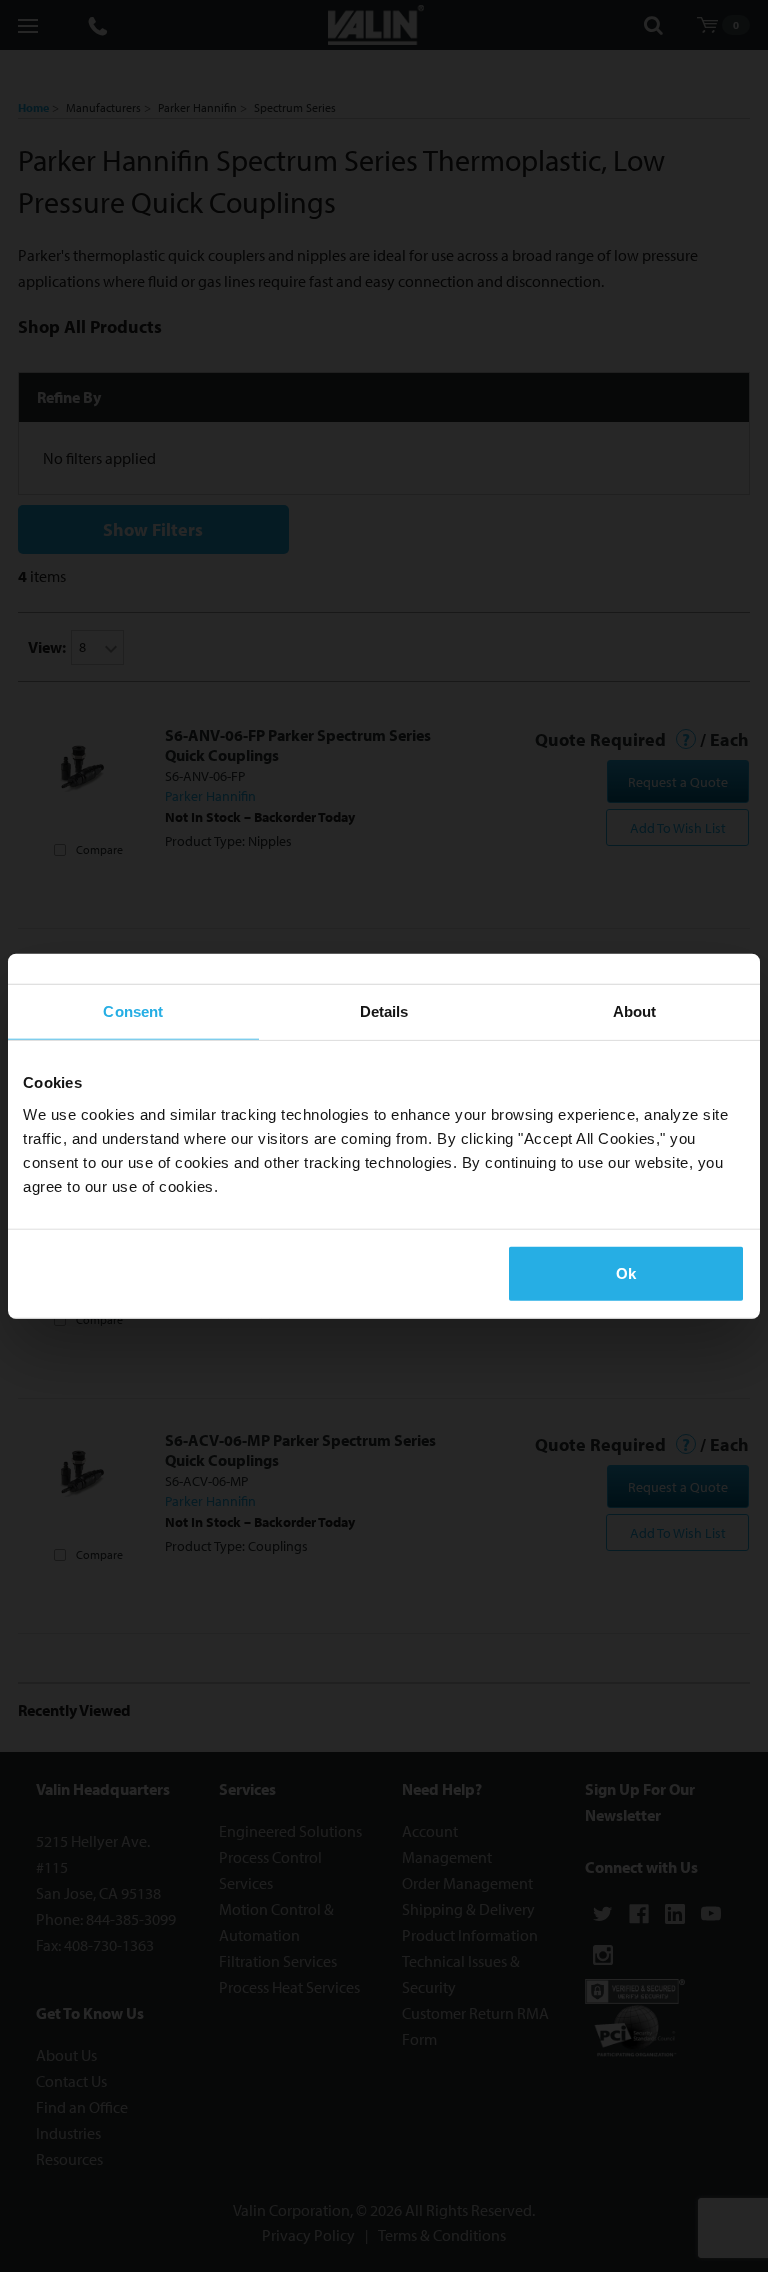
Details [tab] (384, 1011)
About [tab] (635, 1011)
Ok (626, 1272)
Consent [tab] (133, 1011)
